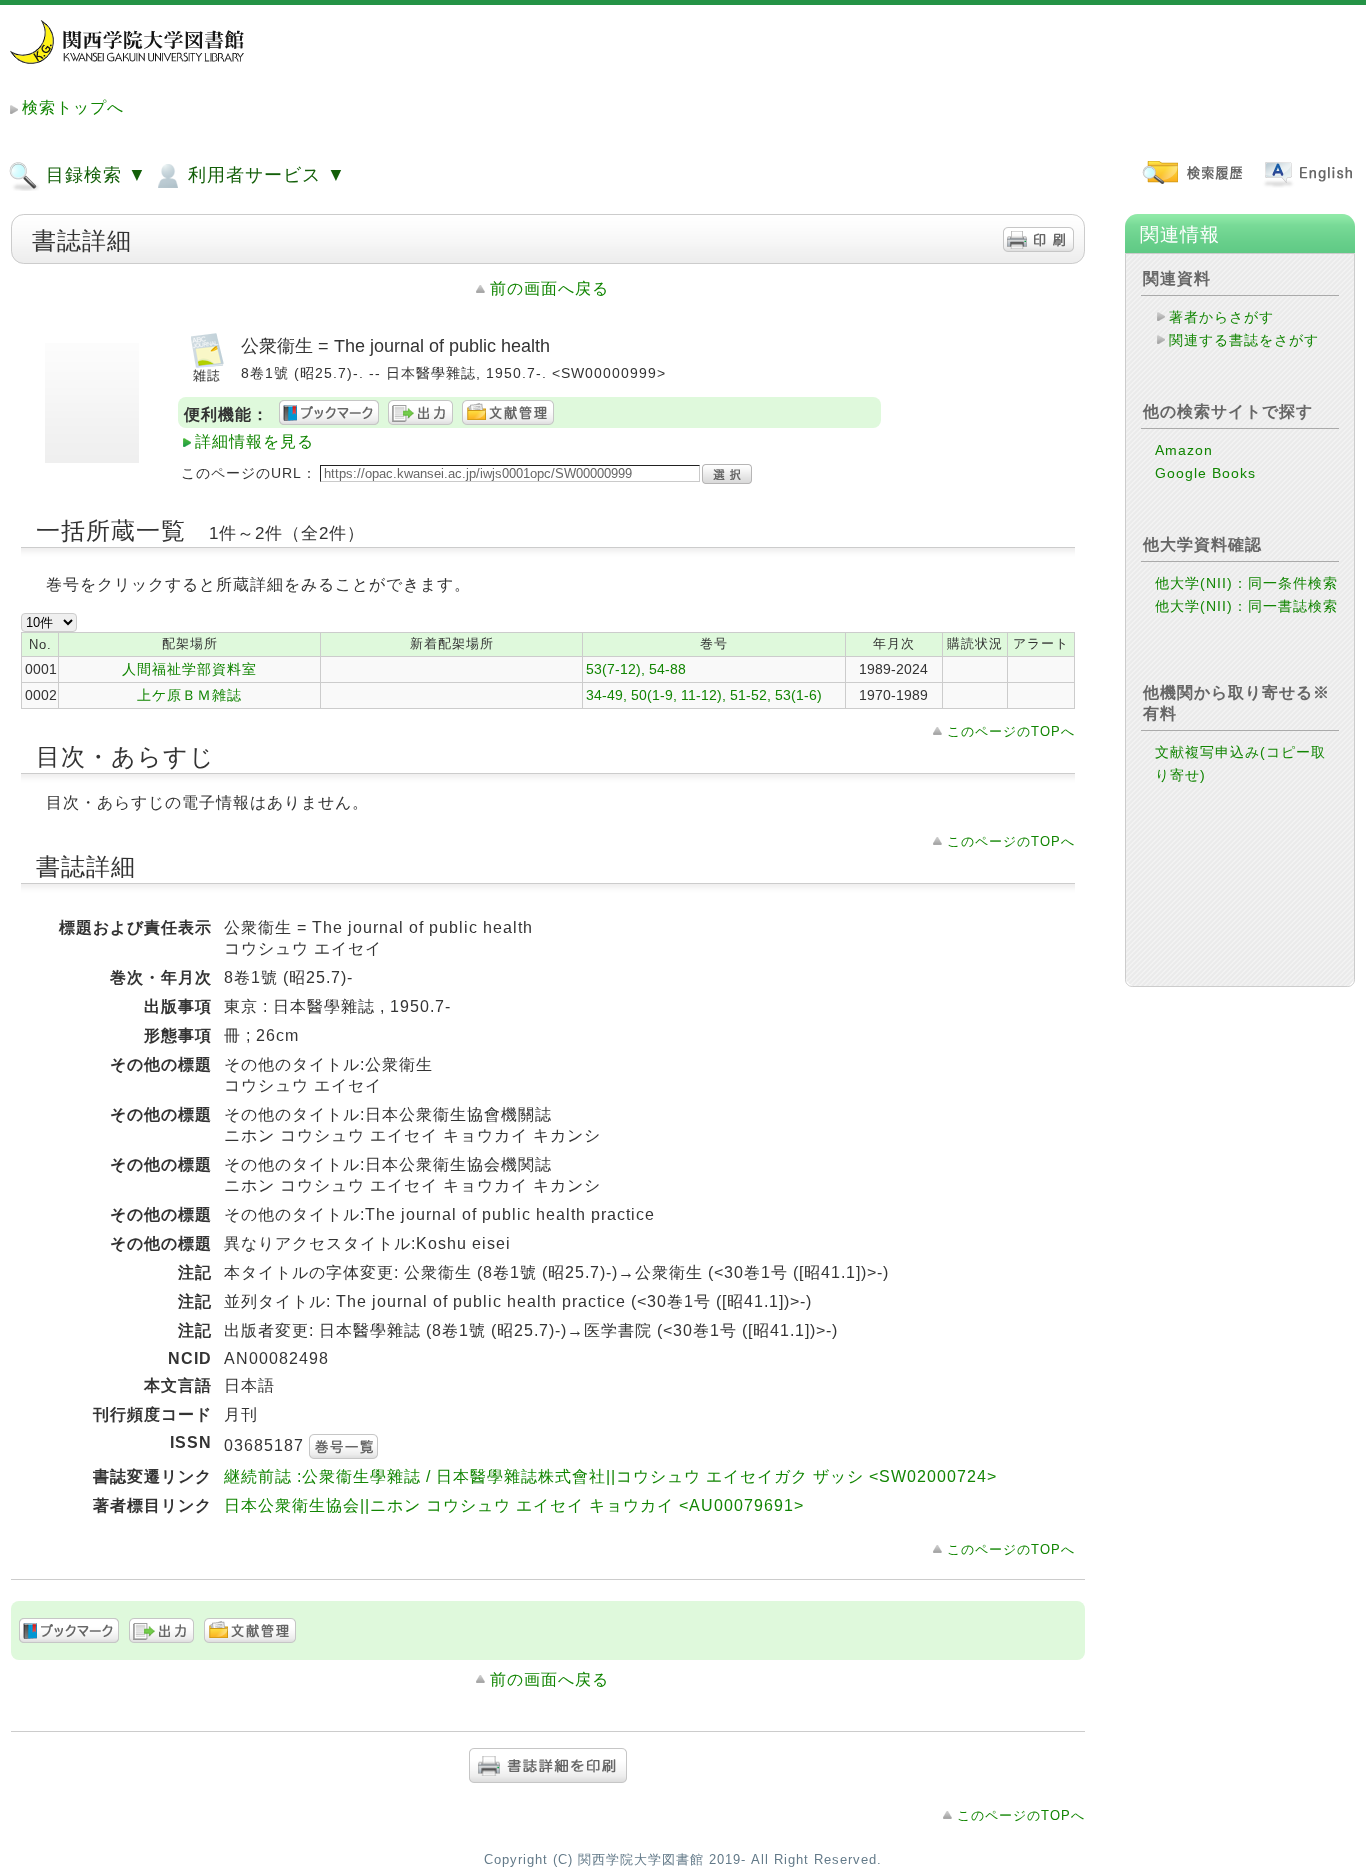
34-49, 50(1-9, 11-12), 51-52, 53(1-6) (704, 695)
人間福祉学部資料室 (189, 669)
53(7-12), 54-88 (636, 669)
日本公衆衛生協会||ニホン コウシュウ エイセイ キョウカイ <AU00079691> (514, 1505)
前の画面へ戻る (549, 288)
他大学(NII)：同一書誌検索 (1246, 606)
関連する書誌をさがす (1244, 340)
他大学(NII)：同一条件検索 (1246, 583)
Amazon (1184, 450)
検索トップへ (73, 107)
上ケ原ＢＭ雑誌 (189, 695)
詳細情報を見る (254, 441)
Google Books (1205, 473)
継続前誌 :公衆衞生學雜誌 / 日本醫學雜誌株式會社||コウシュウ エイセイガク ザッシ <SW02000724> (610, 1476)
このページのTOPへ (1011, 731)
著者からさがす (1221, 317)
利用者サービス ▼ (264, 175)
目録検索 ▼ (93, 175)
